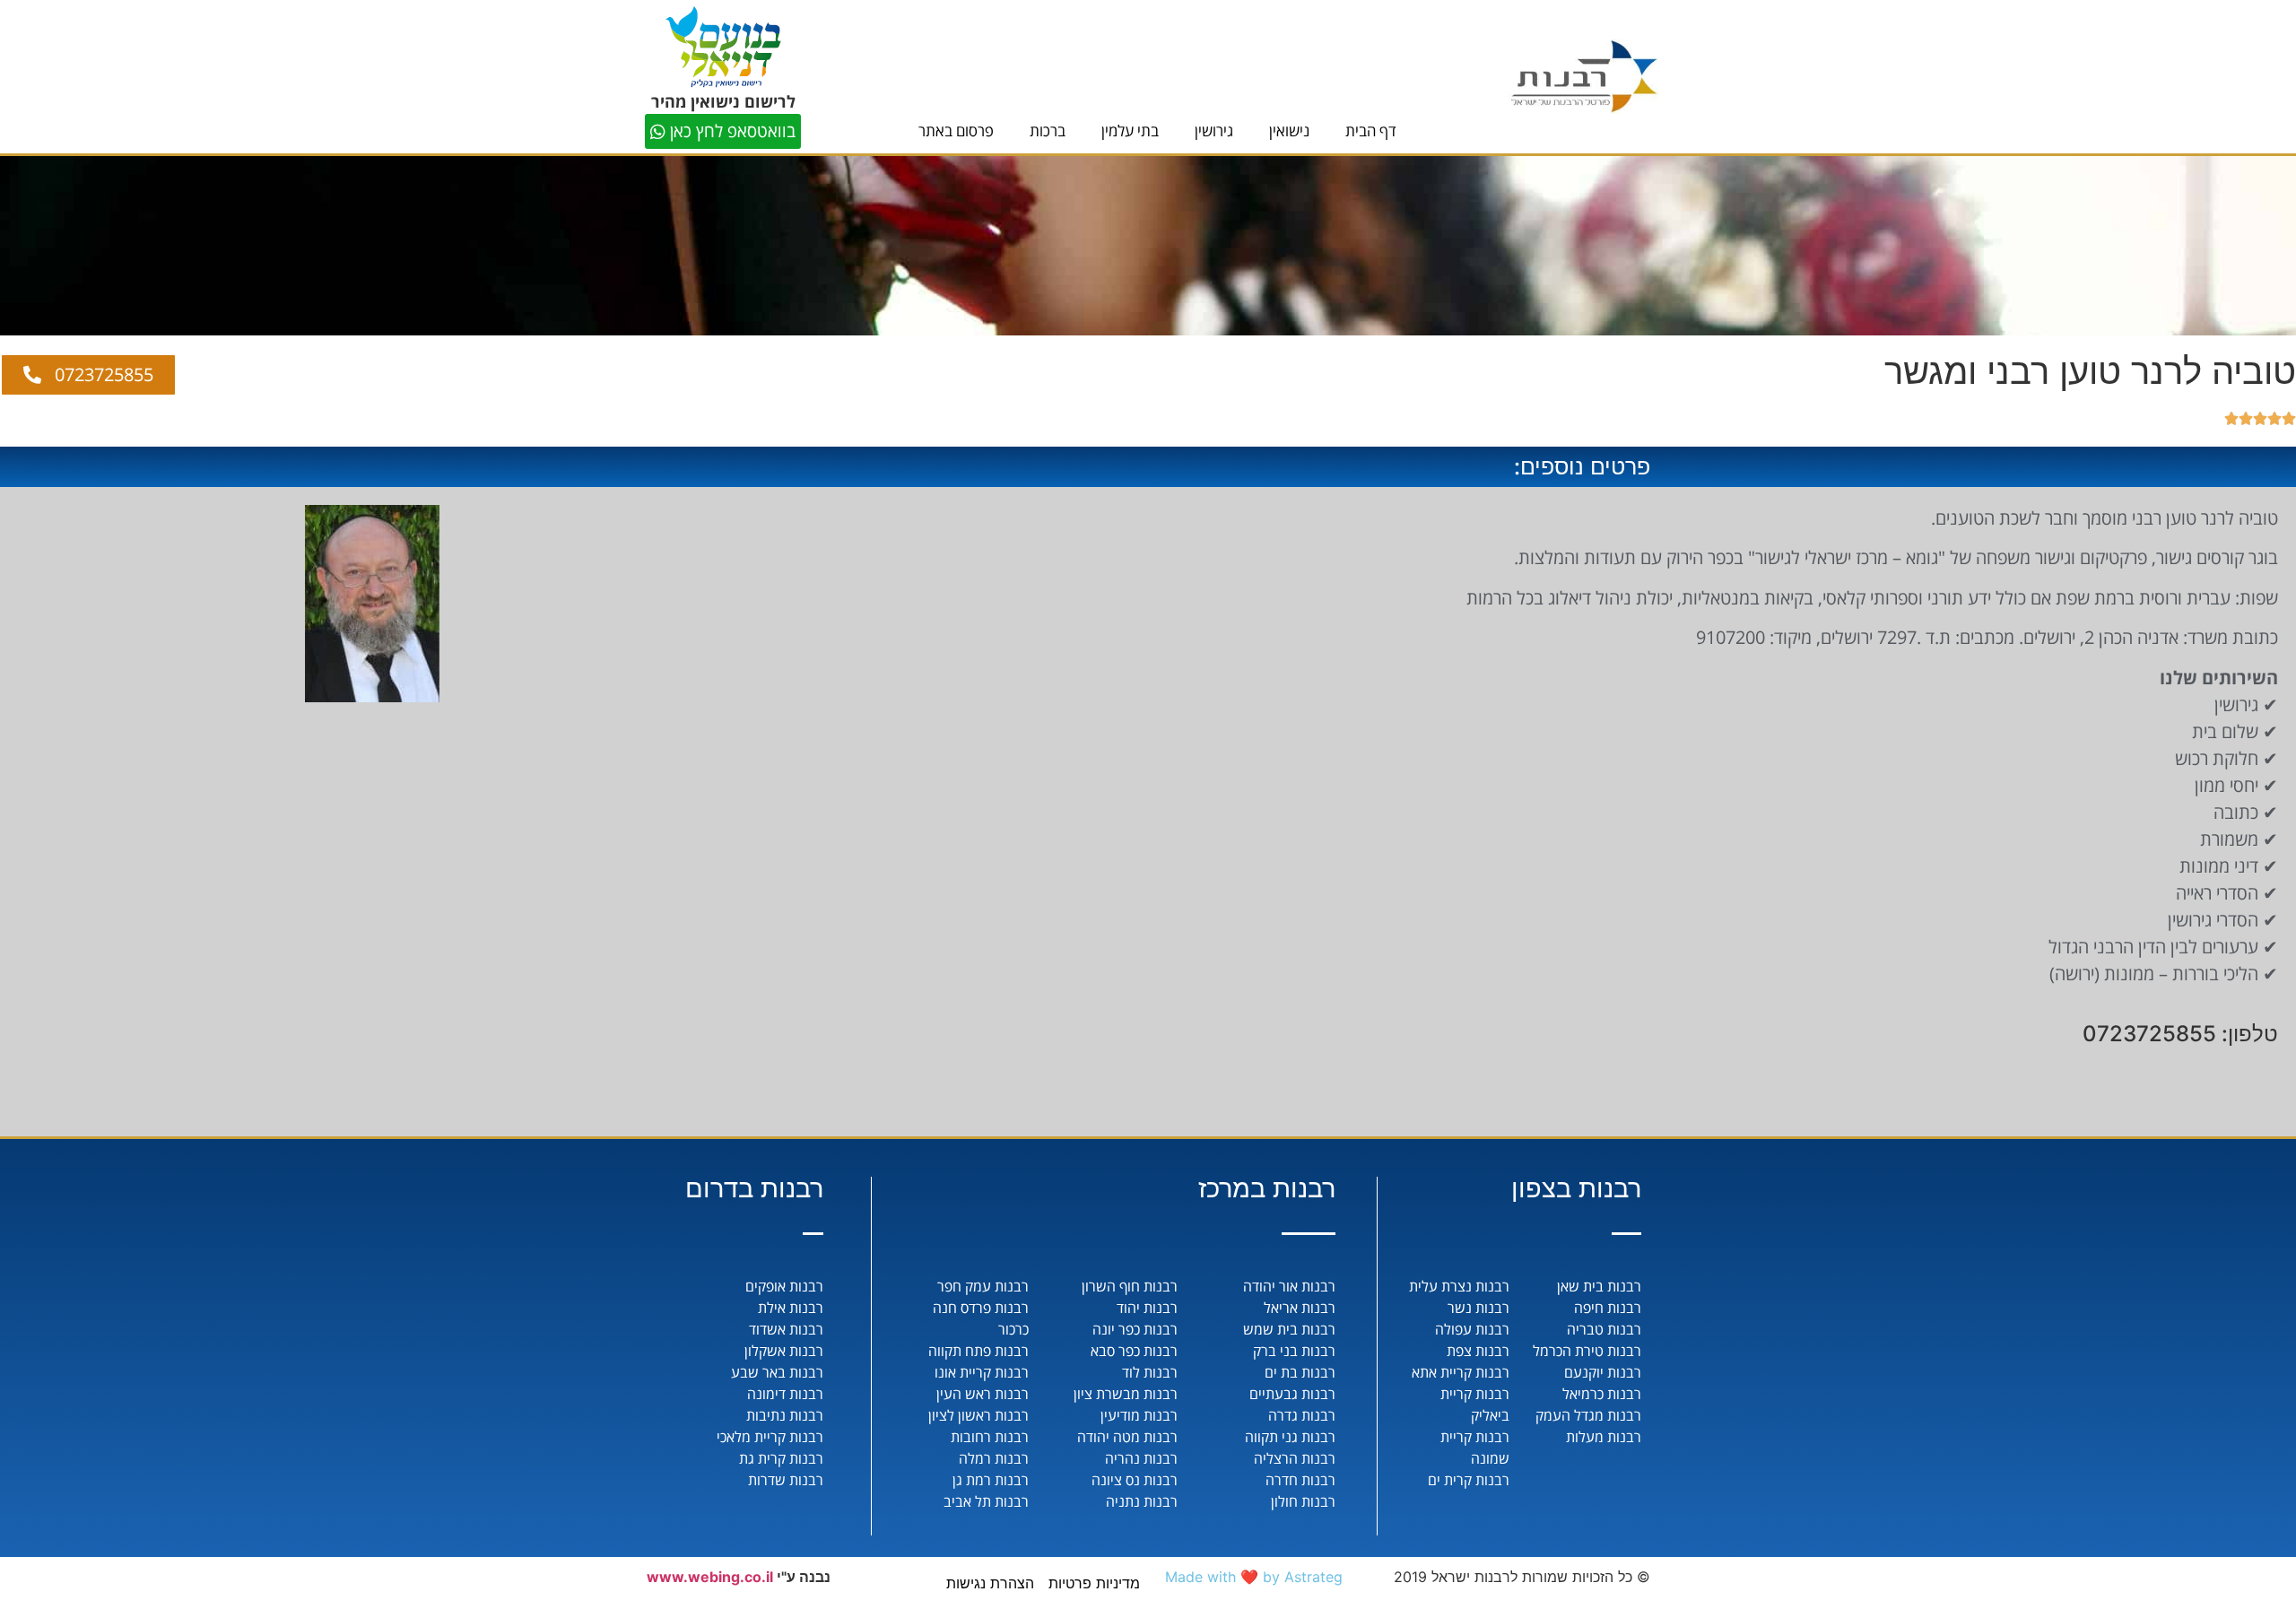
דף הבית (1371, 130)
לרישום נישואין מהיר (723, 101)
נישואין (1289, 130)
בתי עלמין (1130, 130)
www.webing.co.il (710, 1577)
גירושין (1214, 130)
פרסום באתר (956, 130)
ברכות (1048, 130)
